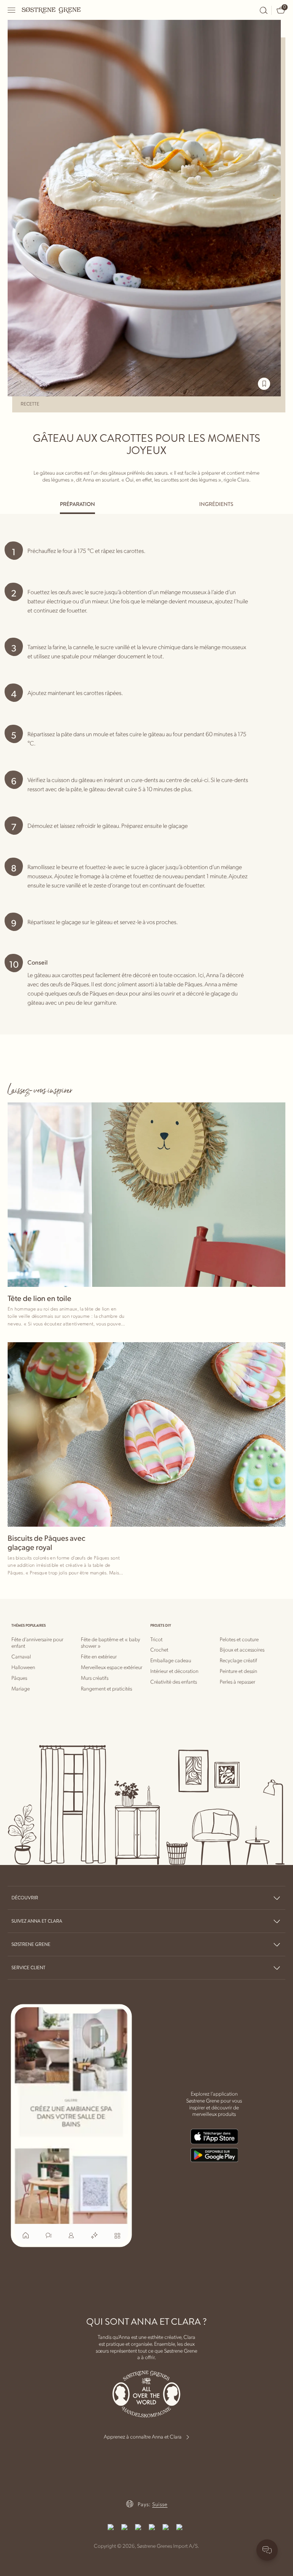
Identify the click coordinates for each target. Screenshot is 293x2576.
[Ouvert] (12, 10)
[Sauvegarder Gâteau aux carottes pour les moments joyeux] (264, 384)
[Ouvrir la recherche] (264, 10)
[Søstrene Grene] (52, 10)
